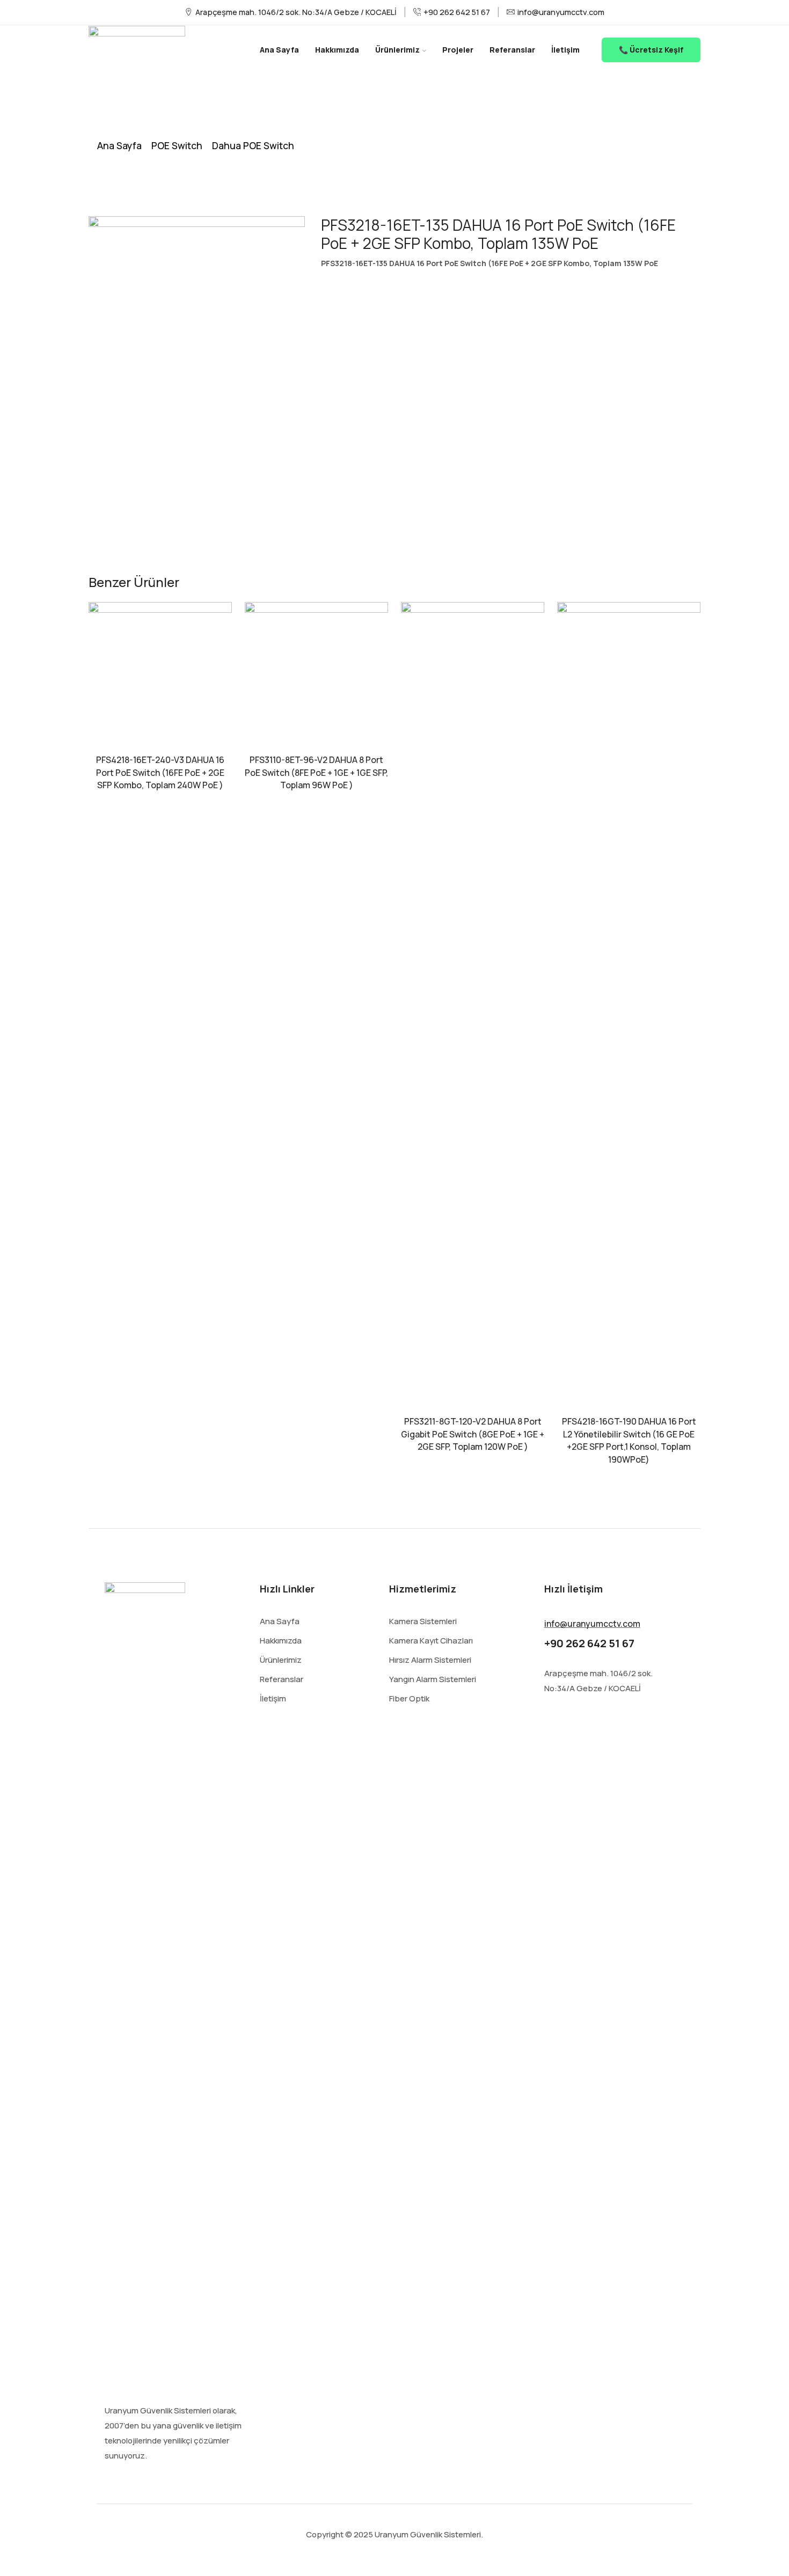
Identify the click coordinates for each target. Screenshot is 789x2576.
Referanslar (512, 50)
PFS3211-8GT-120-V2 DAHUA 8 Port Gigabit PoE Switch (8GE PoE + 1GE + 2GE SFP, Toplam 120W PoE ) (473, 1434)
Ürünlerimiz (397, 50)
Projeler (458, 50)
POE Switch (177, 145)
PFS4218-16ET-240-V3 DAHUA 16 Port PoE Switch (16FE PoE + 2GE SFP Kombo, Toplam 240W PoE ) (160, 773)
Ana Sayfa (279, 50)
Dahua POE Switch (253, 145)
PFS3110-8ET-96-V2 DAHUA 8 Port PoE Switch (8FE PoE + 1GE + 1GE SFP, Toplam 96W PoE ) (316, 773)
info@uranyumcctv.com (592, 1624)
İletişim (565, 50)
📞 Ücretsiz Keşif (651, 50)
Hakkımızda (337, 50)
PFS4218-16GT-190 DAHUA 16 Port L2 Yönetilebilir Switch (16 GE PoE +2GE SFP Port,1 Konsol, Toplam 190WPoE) (629, 1441)
